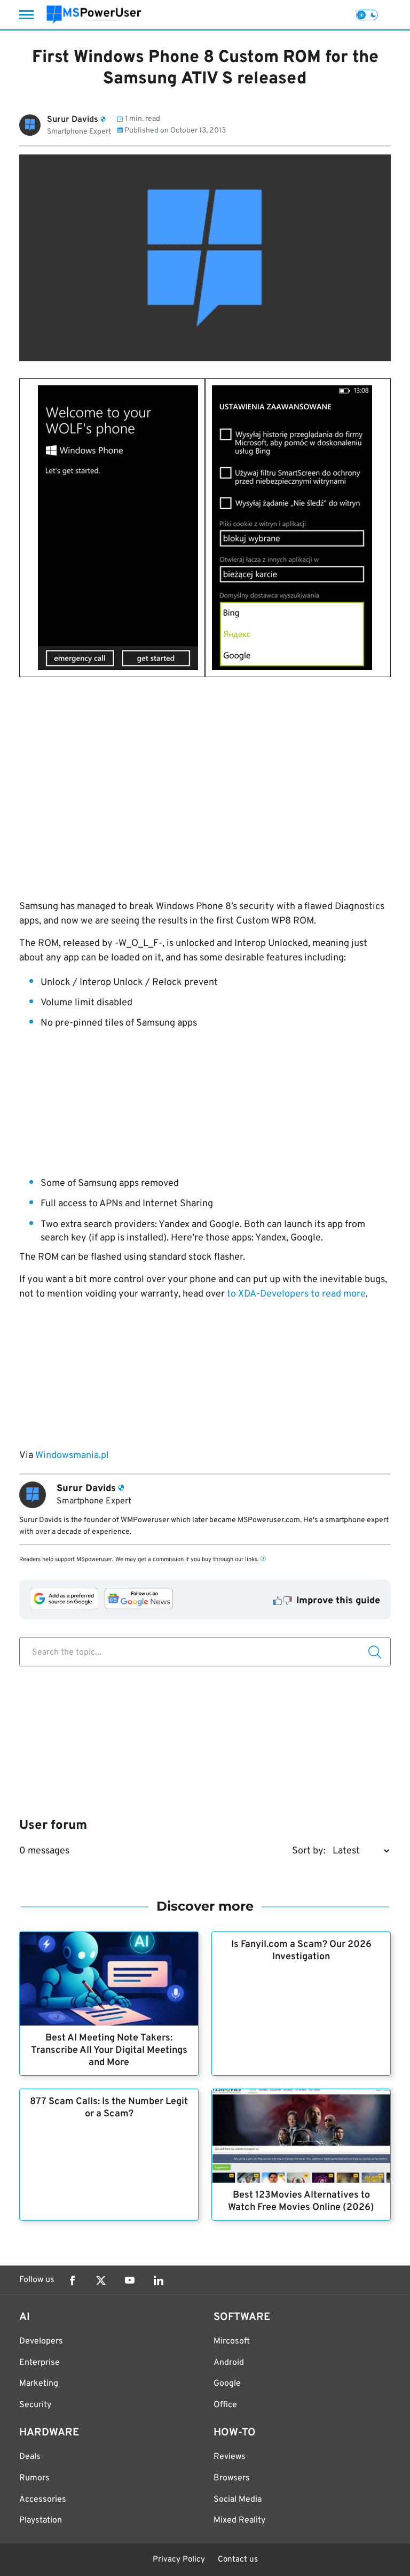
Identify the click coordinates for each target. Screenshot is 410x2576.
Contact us (238, 2560)
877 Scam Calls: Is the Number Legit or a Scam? (109, 2108)
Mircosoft (232, 2341)
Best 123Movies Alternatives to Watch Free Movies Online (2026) (301, 2201)
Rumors (34, 2478)
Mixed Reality (239, 2520)
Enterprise (40, 2363)
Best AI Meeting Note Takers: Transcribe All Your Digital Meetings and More (109, 2050)
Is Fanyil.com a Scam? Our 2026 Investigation (301, 1951)
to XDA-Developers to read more (296, 1294)
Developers (41, 2341)
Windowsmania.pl (72, 1456)
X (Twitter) (101, 2280)
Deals (30, 2457)
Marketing (39, 2384)
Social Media (238, 2500)
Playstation (41, 2520)
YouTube (130, 2280)
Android (229, 2363)
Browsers (232, 2478)
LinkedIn (159, 2280)
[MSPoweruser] (94, 15)
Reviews (230, 2457)
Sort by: (309, 1851)
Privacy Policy (179, 2560)
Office (225, 2405)
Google (227, 2384)
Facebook (72, 2280)
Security (35, 2405)
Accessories (43, 2500)
